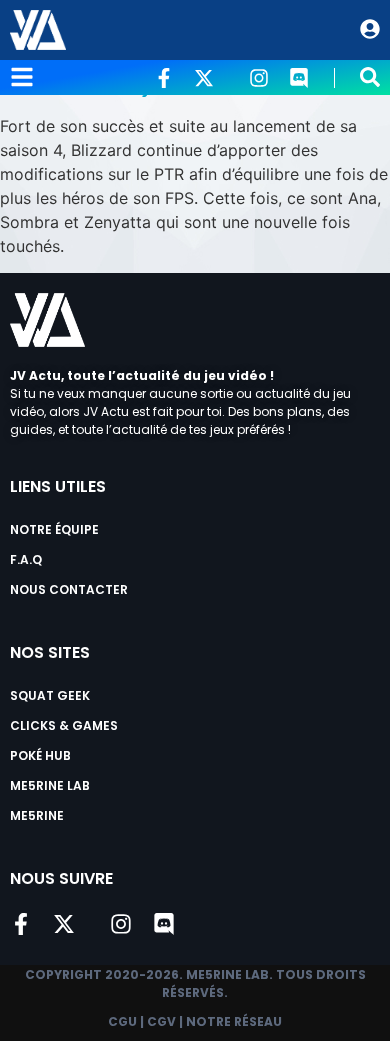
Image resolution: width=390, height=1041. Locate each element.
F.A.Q (26, 559)
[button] (370, 77)
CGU (122, 1021)
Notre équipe (54, 529)
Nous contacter (69, 589)
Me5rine (37, 815)
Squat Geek (50, 695)
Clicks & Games (64, 725)
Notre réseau (234, 1021)
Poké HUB (40, 755)
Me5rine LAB (50, 785)
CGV (161, 1021)
